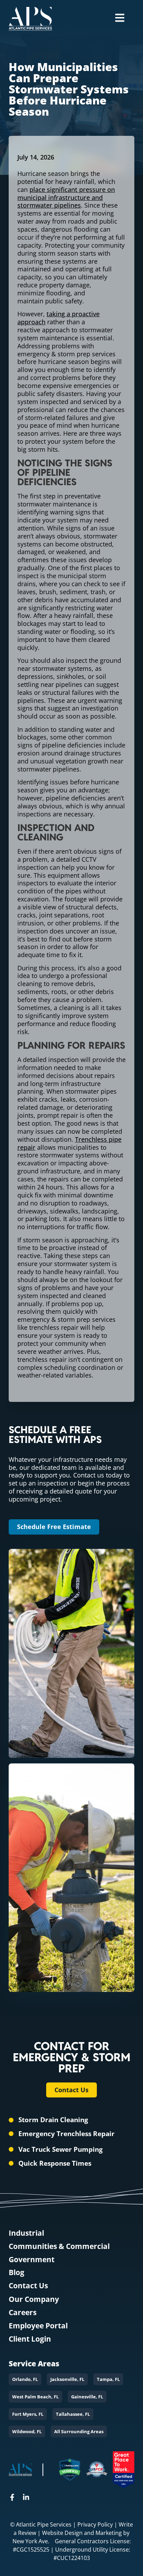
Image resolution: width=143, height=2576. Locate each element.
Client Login (30, 2339)
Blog (16, 2272)
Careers (23, 2313)
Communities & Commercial (59, 2246)
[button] (25, 2379)
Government (32, 2260)
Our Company (34, 2299)
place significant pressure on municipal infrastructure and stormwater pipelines (66, 197)
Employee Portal (38, 2326)
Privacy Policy (95, 2524)
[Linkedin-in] (26, 2497)
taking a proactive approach (58, 318)
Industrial (26, 2233)
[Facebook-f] (12, 2497)
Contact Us (28, 2286)
